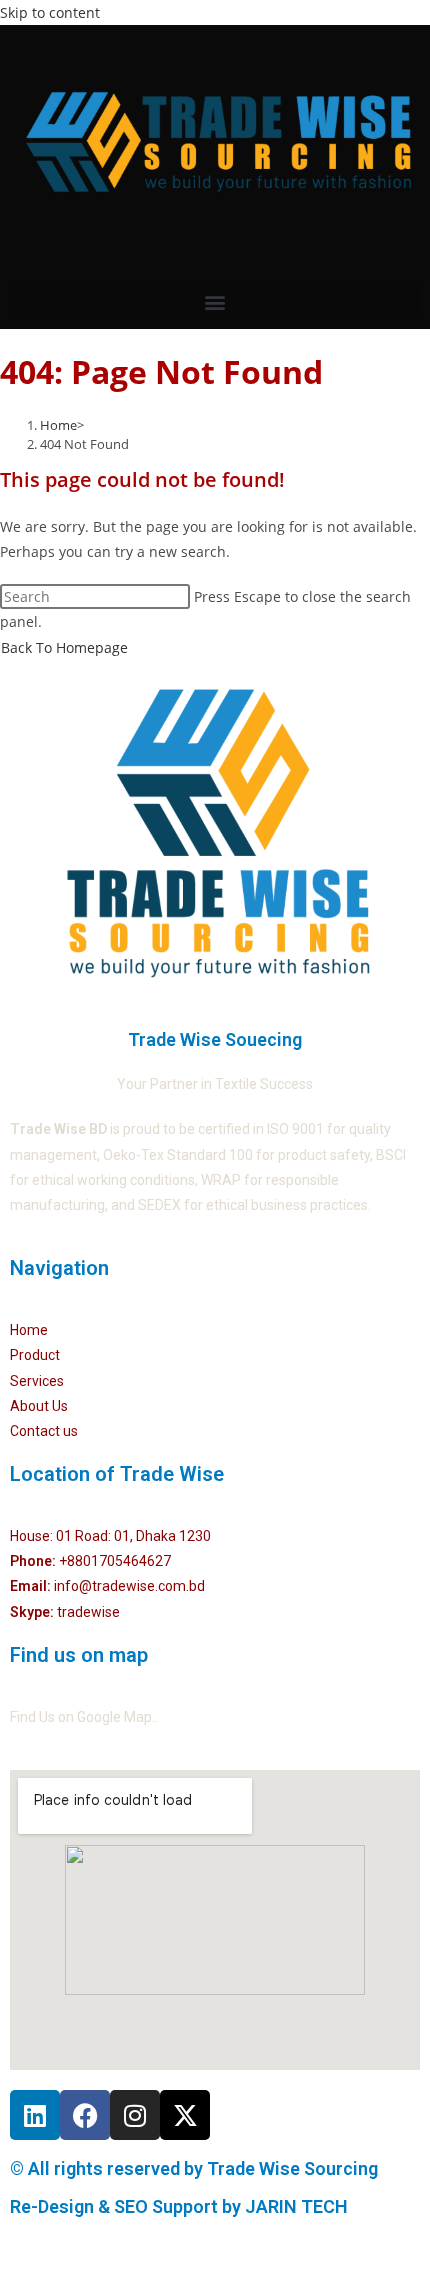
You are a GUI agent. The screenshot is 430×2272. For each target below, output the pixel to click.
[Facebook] (85, 2115)
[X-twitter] (185, 2115)
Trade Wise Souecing (215, 1039)
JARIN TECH (296, 2206)
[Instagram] (135, 2115)
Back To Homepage (64, 647)
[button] (215, 302)
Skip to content (50, 12)
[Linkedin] (35, 2115)
